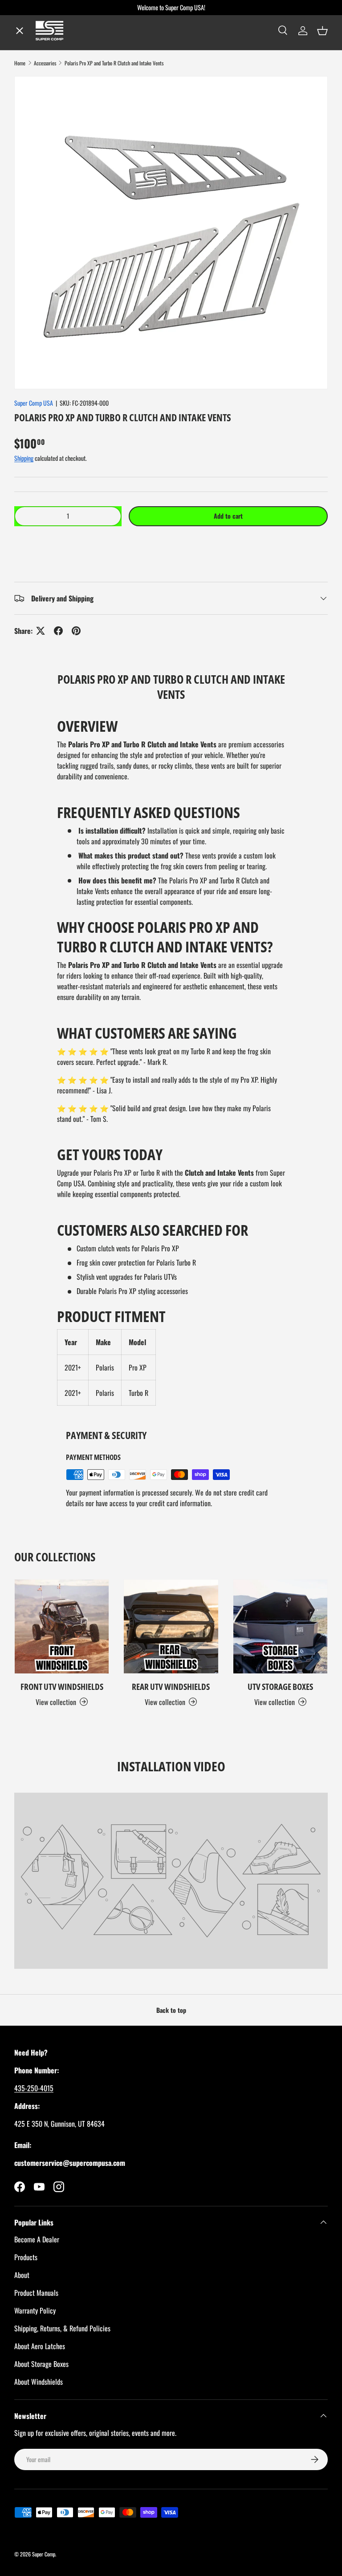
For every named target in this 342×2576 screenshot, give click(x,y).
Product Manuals (36, 2293)
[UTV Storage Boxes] (280, 1627)
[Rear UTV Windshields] (171, 1627)
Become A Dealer (37, 2239)
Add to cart (228, 516)
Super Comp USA (34, 403)
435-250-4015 (34, 2088)
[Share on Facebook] (58, 631)
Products (26, 2257)
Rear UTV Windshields (171, 1687)
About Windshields (39, 2382)
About (22, 2275)
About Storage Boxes (41, 2364)
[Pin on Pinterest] (76, 631)
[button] (171, 543)
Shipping (24, 458)
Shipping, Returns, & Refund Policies (62, 2328)
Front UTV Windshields (62, 1687)
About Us (37, 187)
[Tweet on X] (41, 631)
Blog (28, 156)
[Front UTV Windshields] (62, 1627)
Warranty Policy (35, 2310)
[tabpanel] (171, 1061)
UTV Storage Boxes (280, 1687)
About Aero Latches (40, 2346)
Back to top (171, 2010)
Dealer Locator (46, 124)
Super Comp (44, 2554)
